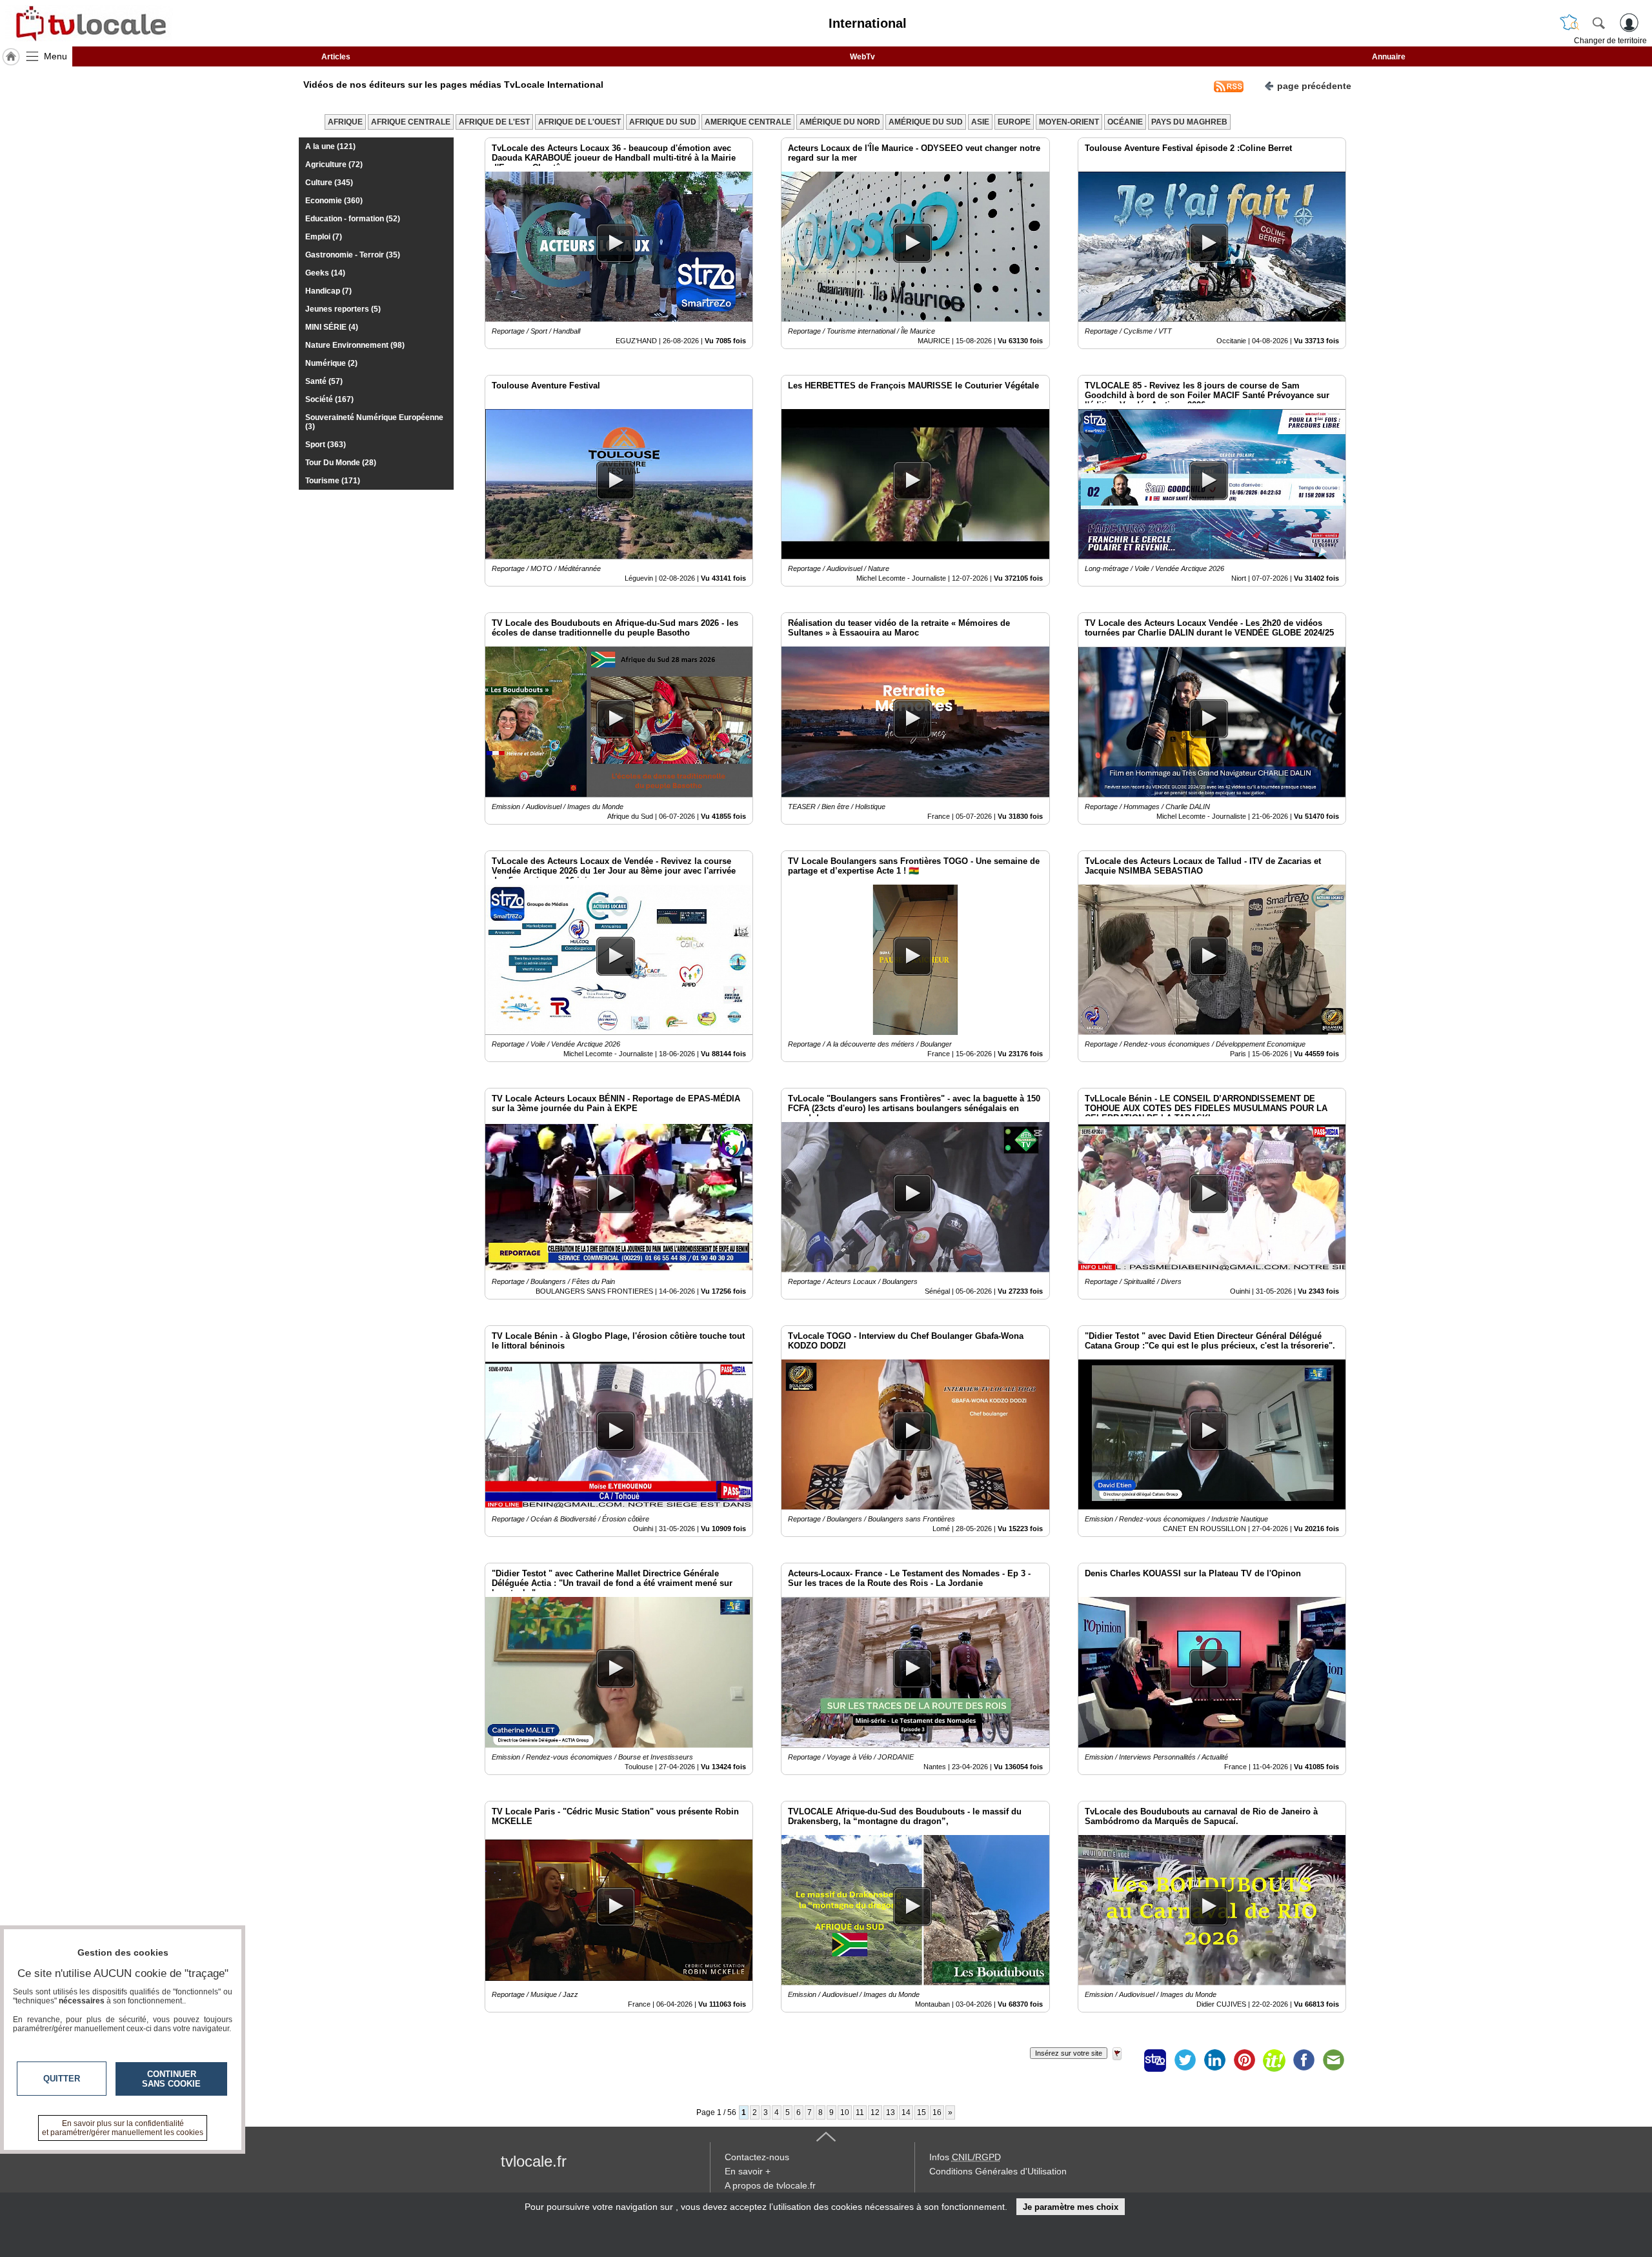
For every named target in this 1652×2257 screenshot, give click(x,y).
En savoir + (748, 2171)
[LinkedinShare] (1214, 2060)
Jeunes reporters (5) (343, 309)
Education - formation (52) (353, 219)
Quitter (62, 2079)
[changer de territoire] (1569, 23)
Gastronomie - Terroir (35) (353, 255)
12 (875, 2112)
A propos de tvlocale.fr (770, 2185)
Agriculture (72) (334, 165)
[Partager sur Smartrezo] (1155, 2060)
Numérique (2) (331, 363)
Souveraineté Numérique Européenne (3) (374, 422)
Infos (965, 2157)
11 (860, 2112)
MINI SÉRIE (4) (332, 327)
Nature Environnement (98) (355, 345)
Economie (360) (334, 201)
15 (922, 2112)
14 (906, 2112)
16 (937, 2112)
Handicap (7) (328, 291)
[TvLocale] (89, 23)
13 (891, 2112)
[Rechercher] (1598, 23)
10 (845, 2112)
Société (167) (329, 399)
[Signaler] (1125, 2060)
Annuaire (1389, 57)
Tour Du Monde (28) (341, 463)
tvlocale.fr (534, 2161)
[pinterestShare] (1244, 2060)
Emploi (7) (324, 237)
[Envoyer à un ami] (1333, 2060)
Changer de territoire (1610, 41)
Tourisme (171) (333, 481)
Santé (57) (324, 381)
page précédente (1314, 86)
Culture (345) (329, 183)
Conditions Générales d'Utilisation (998, 2171)
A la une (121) (330, 146)
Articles (336, 57)
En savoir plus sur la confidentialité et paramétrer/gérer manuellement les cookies (123, 2128)
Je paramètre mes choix (1071, 2207)
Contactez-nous (757, 2157)
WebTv (862, 57)
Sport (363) (326, 445)
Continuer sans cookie (171, 2079)
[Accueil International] (11, 57)
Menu (55, 56)
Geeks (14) (325, 273)
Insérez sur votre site (1069, 2053)
